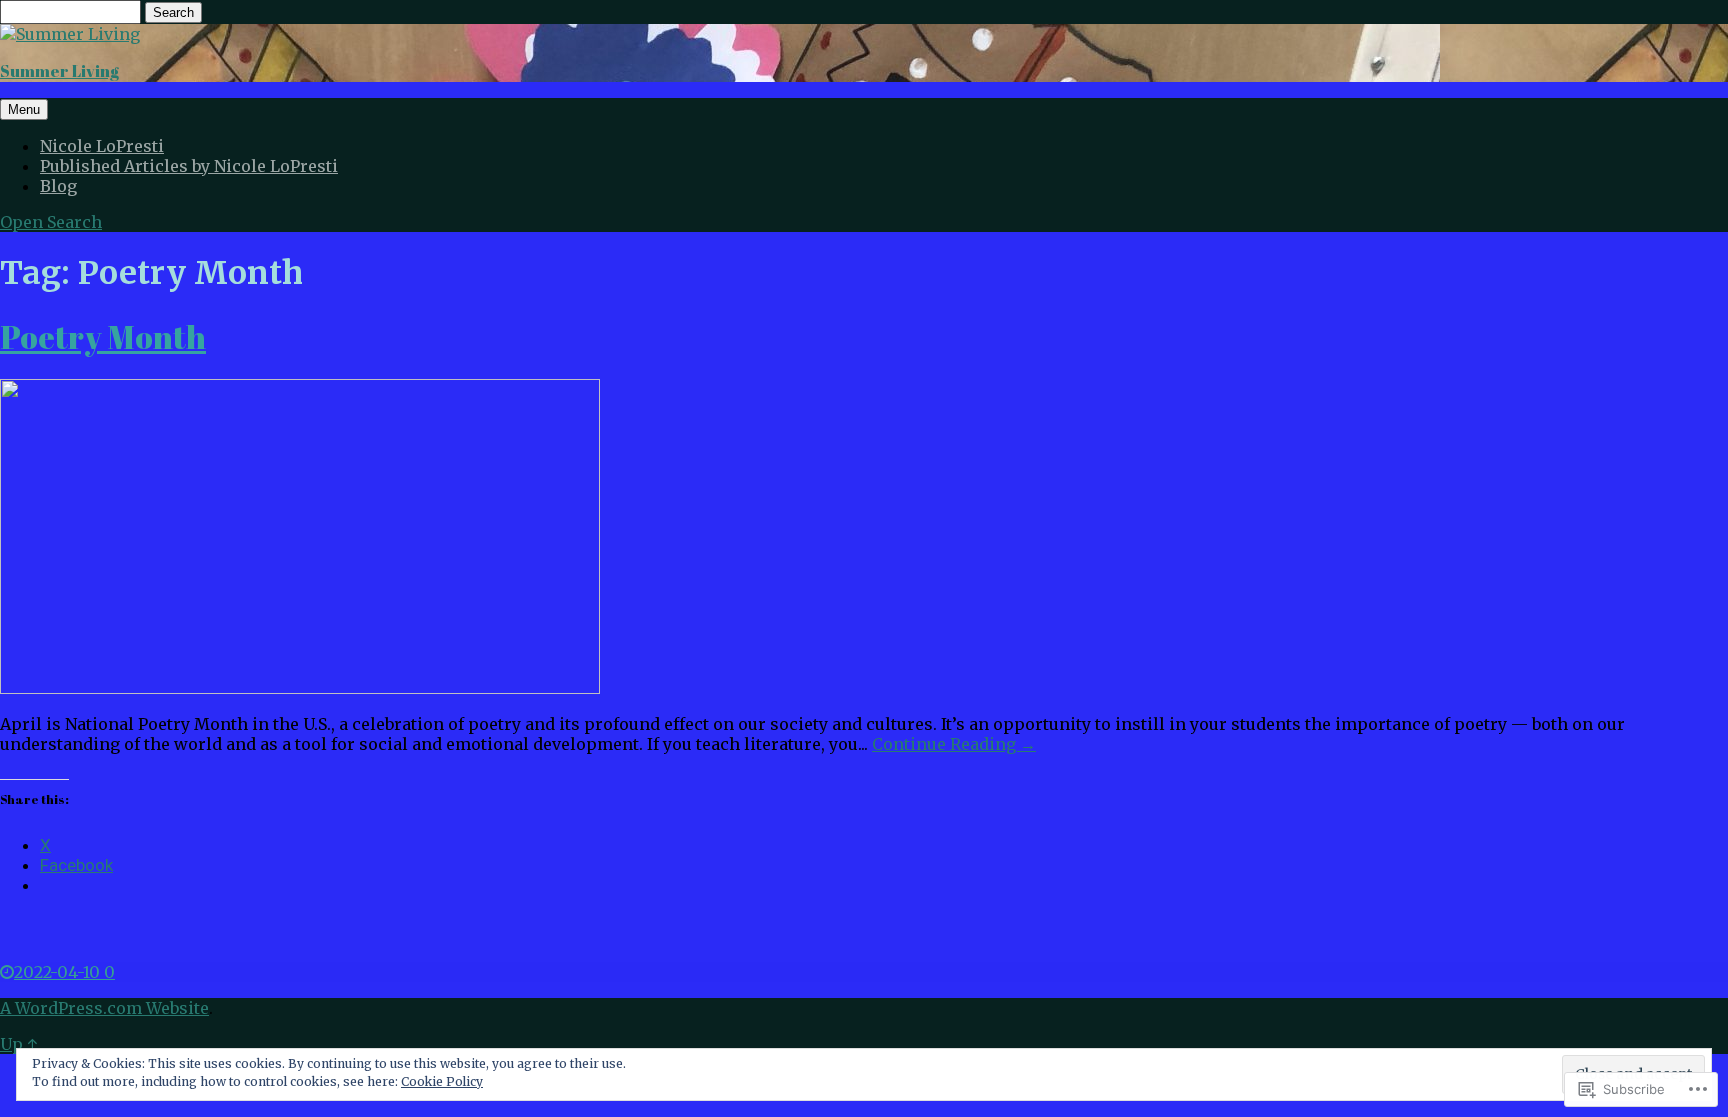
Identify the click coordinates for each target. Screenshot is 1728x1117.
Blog (58, 186)
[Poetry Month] (300, 688)
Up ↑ (18, 1044)
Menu (24, 109)
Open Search (51, 222)
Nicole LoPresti (102, 146)
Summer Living (59, 71)
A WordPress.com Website (104, 1008)
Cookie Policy (442, 1081)
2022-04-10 (59, 972)
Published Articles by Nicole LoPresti (189, 166)
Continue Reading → (954, 744)
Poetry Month (103, 336)
